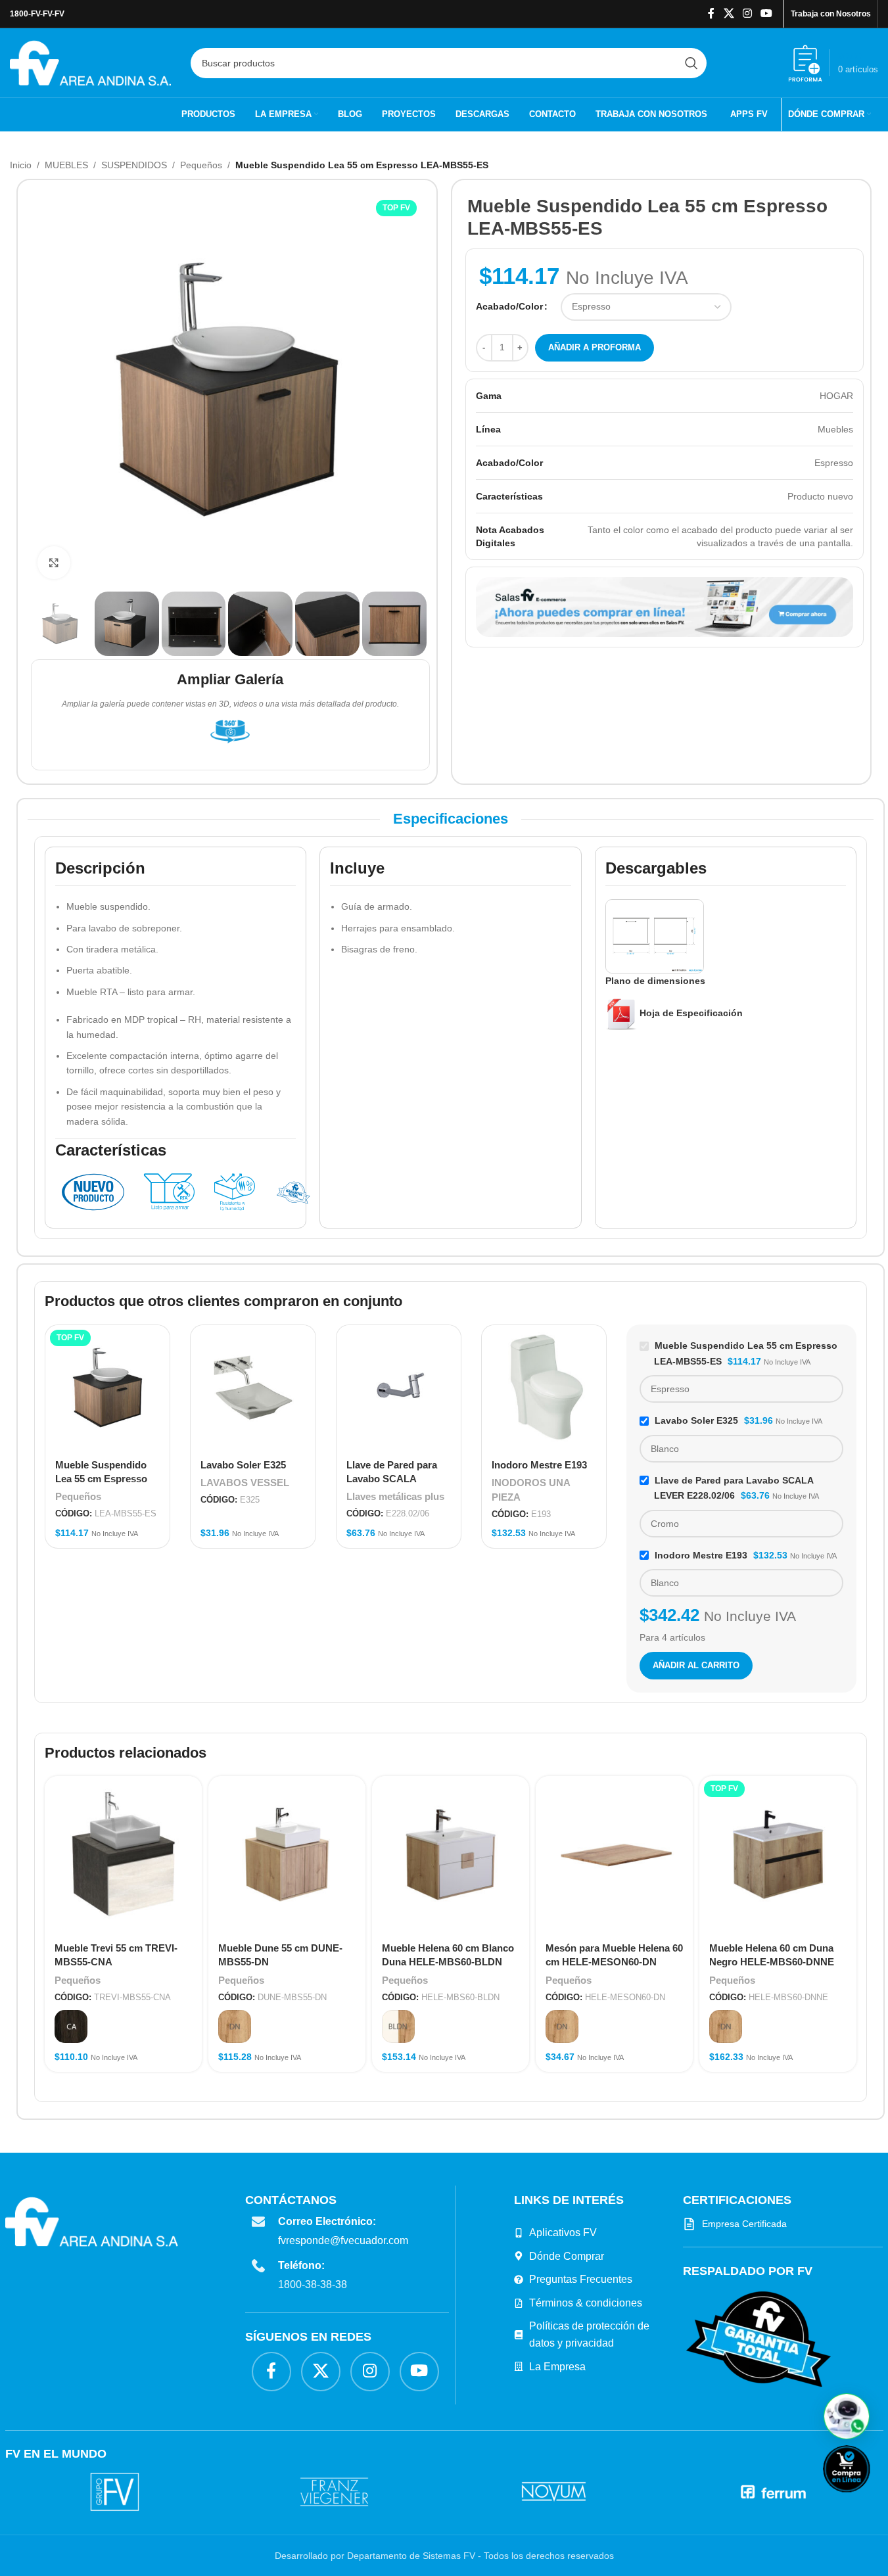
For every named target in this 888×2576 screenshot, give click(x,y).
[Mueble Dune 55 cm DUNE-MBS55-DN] (287, 1855)
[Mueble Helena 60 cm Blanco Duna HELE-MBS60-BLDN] (451, 1855)
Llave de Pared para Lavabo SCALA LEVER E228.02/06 (392, 1479)
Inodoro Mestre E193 (539, 1465)
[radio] (71, 2026)
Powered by (868, 2501)
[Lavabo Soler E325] (253, 1387)
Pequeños (201, 165)
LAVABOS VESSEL (245, 1483)
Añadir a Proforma (595, 347)
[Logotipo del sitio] (90, 62)
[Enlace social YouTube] (767, 13)
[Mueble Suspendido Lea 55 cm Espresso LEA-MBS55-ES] (107, 1387)
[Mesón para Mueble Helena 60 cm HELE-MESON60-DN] (614, 1855)
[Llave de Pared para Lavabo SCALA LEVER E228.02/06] (399, 1387)
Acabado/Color (509, 306)
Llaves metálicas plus (395, 1496)
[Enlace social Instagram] (747, 13)
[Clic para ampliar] (54, 563)
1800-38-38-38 (313, 2284)
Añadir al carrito (696, 1665)
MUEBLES (66, 165)
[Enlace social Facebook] (711, 13)
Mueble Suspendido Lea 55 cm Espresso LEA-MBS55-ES (101, 1479)
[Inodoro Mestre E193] (544, 1387)
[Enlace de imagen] (759, 2338)
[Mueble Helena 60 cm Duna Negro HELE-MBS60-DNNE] (778, 1855)
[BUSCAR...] (691, 63)
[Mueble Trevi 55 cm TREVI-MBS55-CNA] (123, 1855)
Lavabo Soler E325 (243, 1465)
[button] (847, 2416)
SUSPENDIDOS (134, 165)
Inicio (21, 165)
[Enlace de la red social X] (729, 13)
